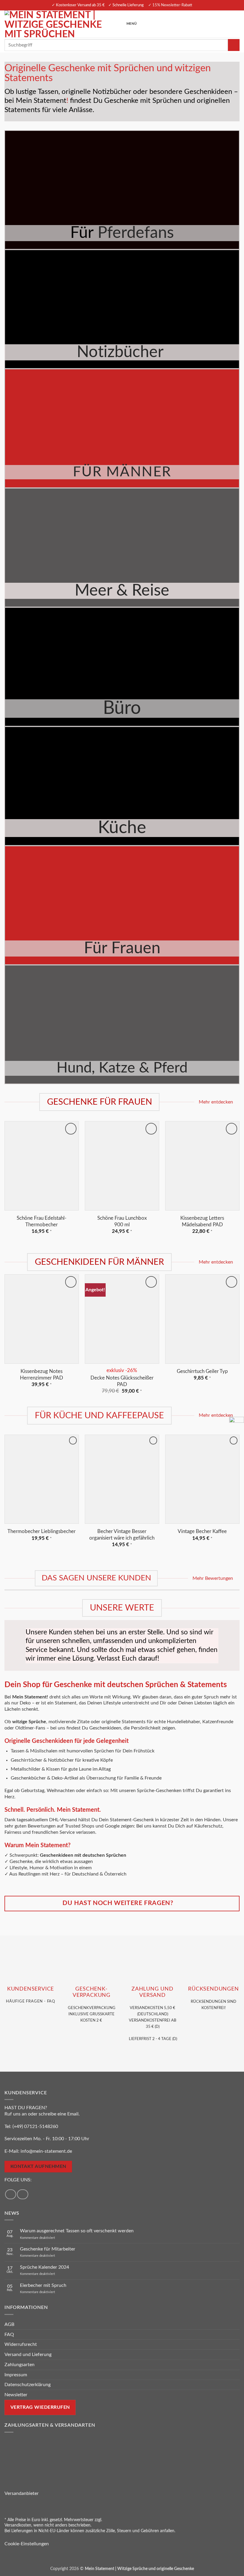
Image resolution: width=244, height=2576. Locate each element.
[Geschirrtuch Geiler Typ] (202, 1319)
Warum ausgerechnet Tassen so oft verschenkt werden (77, 2231)
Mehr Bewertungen (213, 1578)
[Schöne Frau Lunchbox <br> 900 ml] (122, 1166)
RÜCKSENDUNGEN (213, 1989)
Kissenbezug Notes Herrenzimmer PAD (42, 1375)
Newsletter (16, 2395)
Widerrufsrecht (21, 2344)
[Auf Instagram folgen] (23, 2194)
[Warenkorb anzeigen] (237, 24)
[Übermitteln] (234, 45)
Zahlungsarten (19, 2365)
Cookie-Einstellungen (27, 2544)
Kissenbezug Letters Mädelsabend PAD (202, 1221)
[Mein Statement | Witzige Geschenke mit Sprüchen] (59, 24)
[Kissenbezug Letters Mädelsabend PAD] (202, 1166)
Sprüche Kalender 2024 (44, 2267)
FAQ (9, 2335)
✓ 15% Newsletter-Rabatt (170, 5)
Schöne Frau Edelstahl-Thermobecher (42, 1221)
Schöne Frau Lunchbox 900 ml (122, 1221)
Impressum (16, 2375)
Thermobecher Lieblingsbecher (42, 1531)
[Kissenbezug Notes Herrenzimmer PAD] (42, 1319)
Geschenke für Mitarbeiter (48, 2249)
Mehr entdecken (216, 1102)
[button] (129, 24)
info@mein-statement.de (46, 2151)
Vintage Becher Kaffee (202, 1531)
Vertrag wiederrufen (40, 2407)
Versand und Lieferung (28, 2355)
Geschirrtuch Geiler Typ (202, 1371)
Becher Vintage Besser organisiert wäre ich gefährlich (122, 1535)
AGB (9, 2324)
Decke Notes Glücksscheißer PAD (122, 1381)
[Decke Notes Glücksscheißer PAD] (122, 1319)
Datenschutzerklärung (28, 2385)
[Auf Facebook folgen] (11, 2194)
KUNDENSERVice (30, 1989)
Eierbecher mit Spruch (43, 2285)
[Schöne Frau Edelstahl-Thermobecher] (42, 1166)
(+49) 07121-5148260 (35, 2126)
